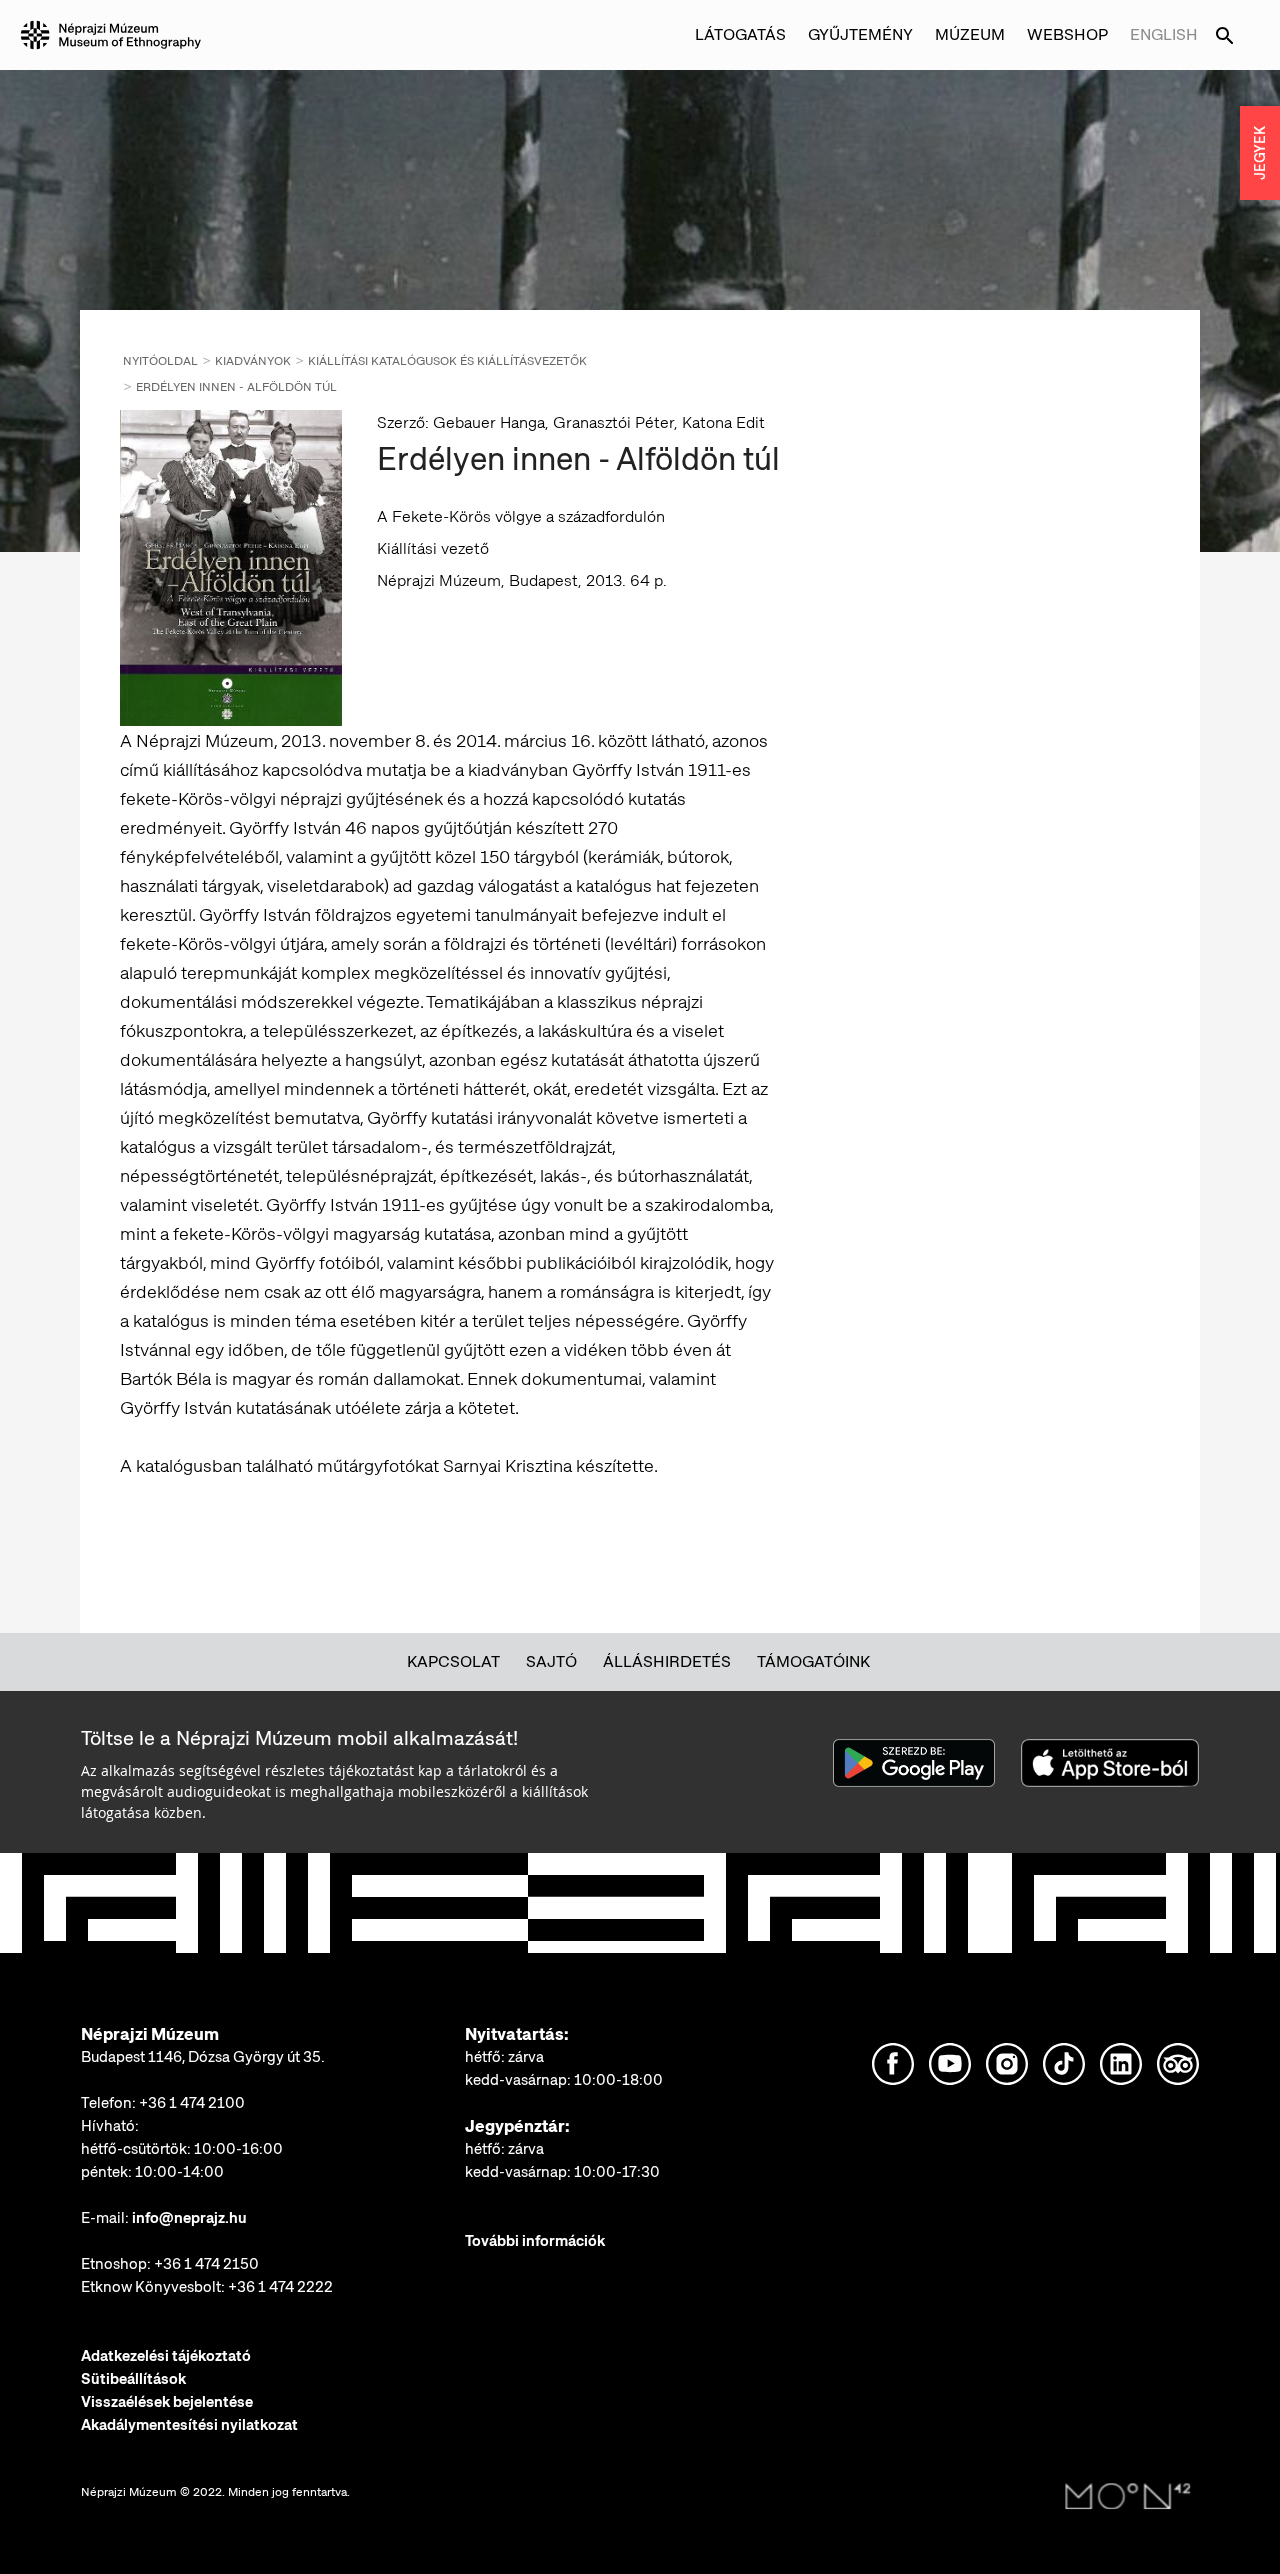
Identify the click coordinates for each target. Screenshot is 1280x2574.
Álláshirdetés (667, 1661)
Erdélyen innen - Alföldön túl (236, 387)
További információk (535, 2241)
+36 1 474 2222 (280, 2287)
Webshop (1067, 34)
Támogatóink (813, 1661)
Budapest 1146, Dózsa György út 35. (203, 2057)
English (1164, 34)
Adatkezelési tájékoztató (166, 2356)
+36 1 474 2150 (206, 2264)
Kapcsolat (453, 1661)
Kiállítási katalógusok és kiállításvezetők (447, 361)
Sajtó (551, 1661)
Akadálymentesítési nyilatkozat (189, 2425)
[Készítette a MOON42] (1128, 2497)
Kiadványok (253, 361)
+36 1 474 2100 (192, 2103)
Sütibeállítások (133, 2379)
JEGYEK (1260, 153)
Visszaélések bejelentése (167, 2402)
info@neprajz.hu (189, 2218)
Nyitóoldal (160, 361)
